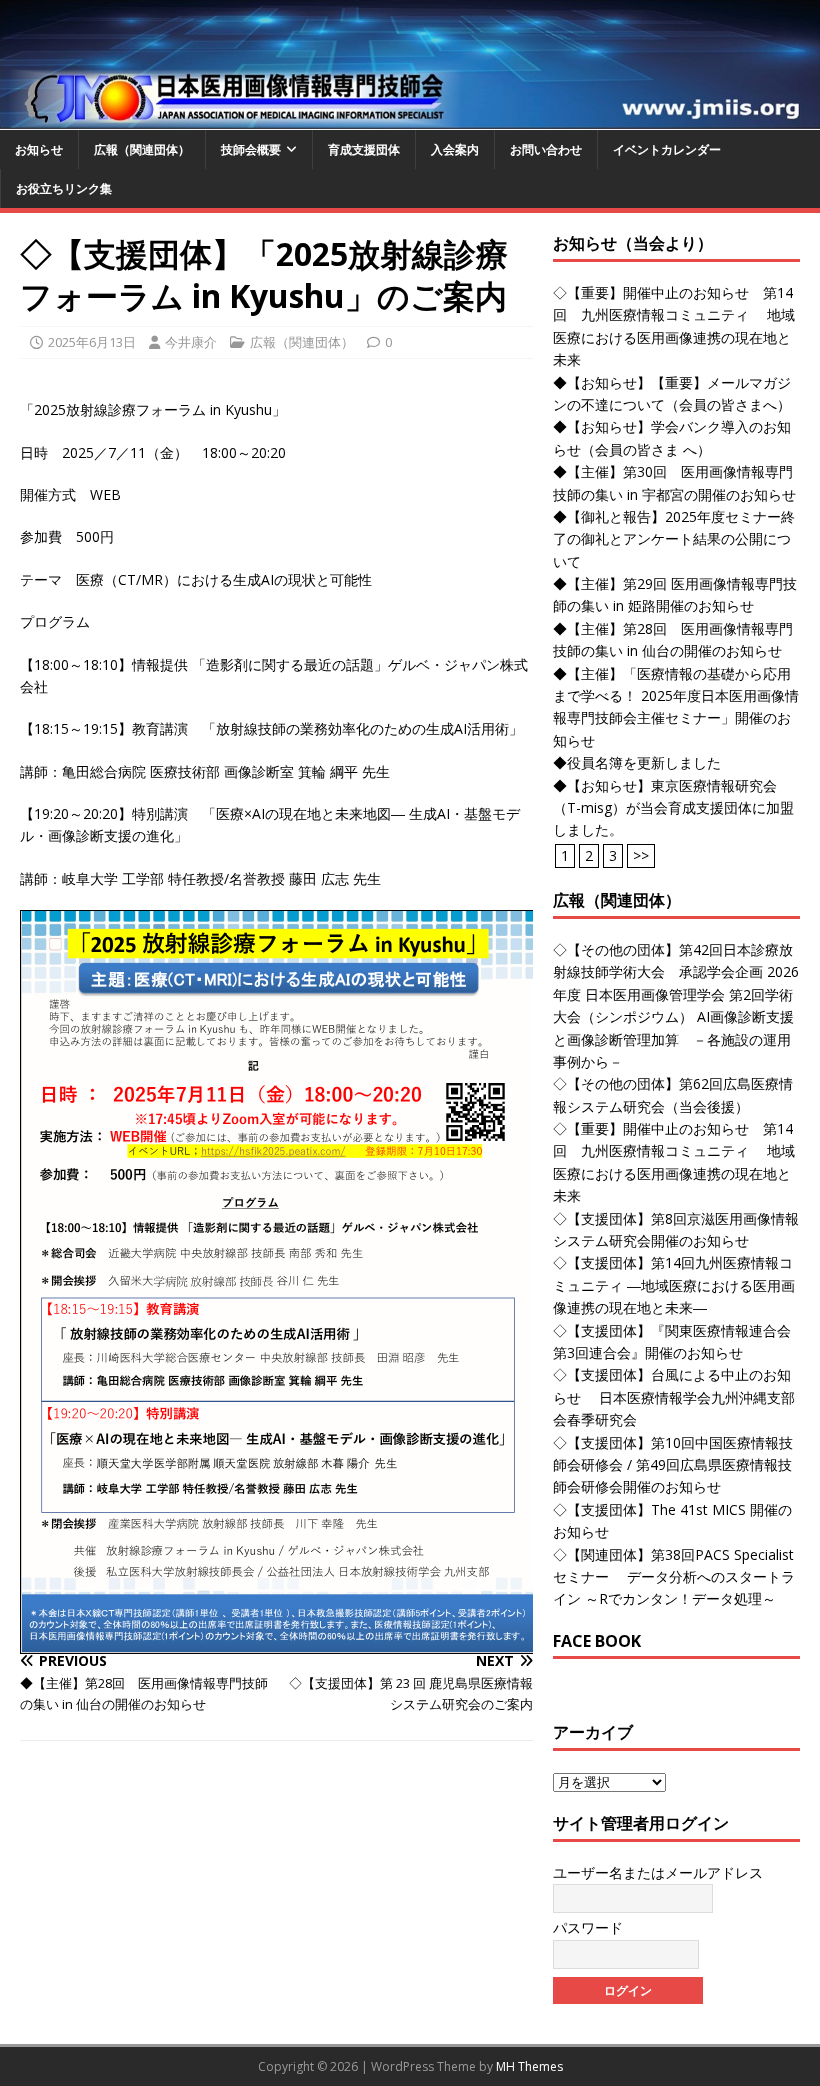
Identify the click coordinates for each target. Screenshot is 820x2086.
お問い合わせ (546, 149)
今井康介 (191, 342)
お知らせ (39, 149)
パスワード (588, 1927)
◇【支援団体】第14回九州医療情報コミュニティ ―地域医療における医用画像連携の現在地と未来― (674, 1285)
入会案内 (455, 149)
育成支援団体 (364, 149)
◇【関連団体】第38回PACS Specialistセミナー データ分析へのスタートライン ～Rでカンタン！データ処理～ (674, 1577)
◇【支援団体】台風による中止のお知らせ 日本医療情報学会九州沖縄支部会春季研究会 (674, 1397)
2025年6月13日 (92, 342)
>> (641, 855)
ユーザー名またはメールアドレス (658, 1872)
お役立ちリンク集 (64, 188)
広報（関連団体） (142, 149)
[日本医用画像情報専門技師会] (410, 117)
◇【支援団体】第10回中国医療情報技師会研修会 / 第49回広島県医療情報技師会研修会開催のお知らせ (673, 1465)
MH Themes (529, 2066)
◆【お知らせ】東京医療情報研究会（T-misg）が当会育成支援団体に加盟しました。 (673, 808)
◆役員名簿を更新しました (637, 762)
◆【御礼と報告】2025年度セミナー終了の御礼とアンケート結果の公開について (674, 539)
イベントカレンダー (667, 149)
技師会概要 (251, 149)
